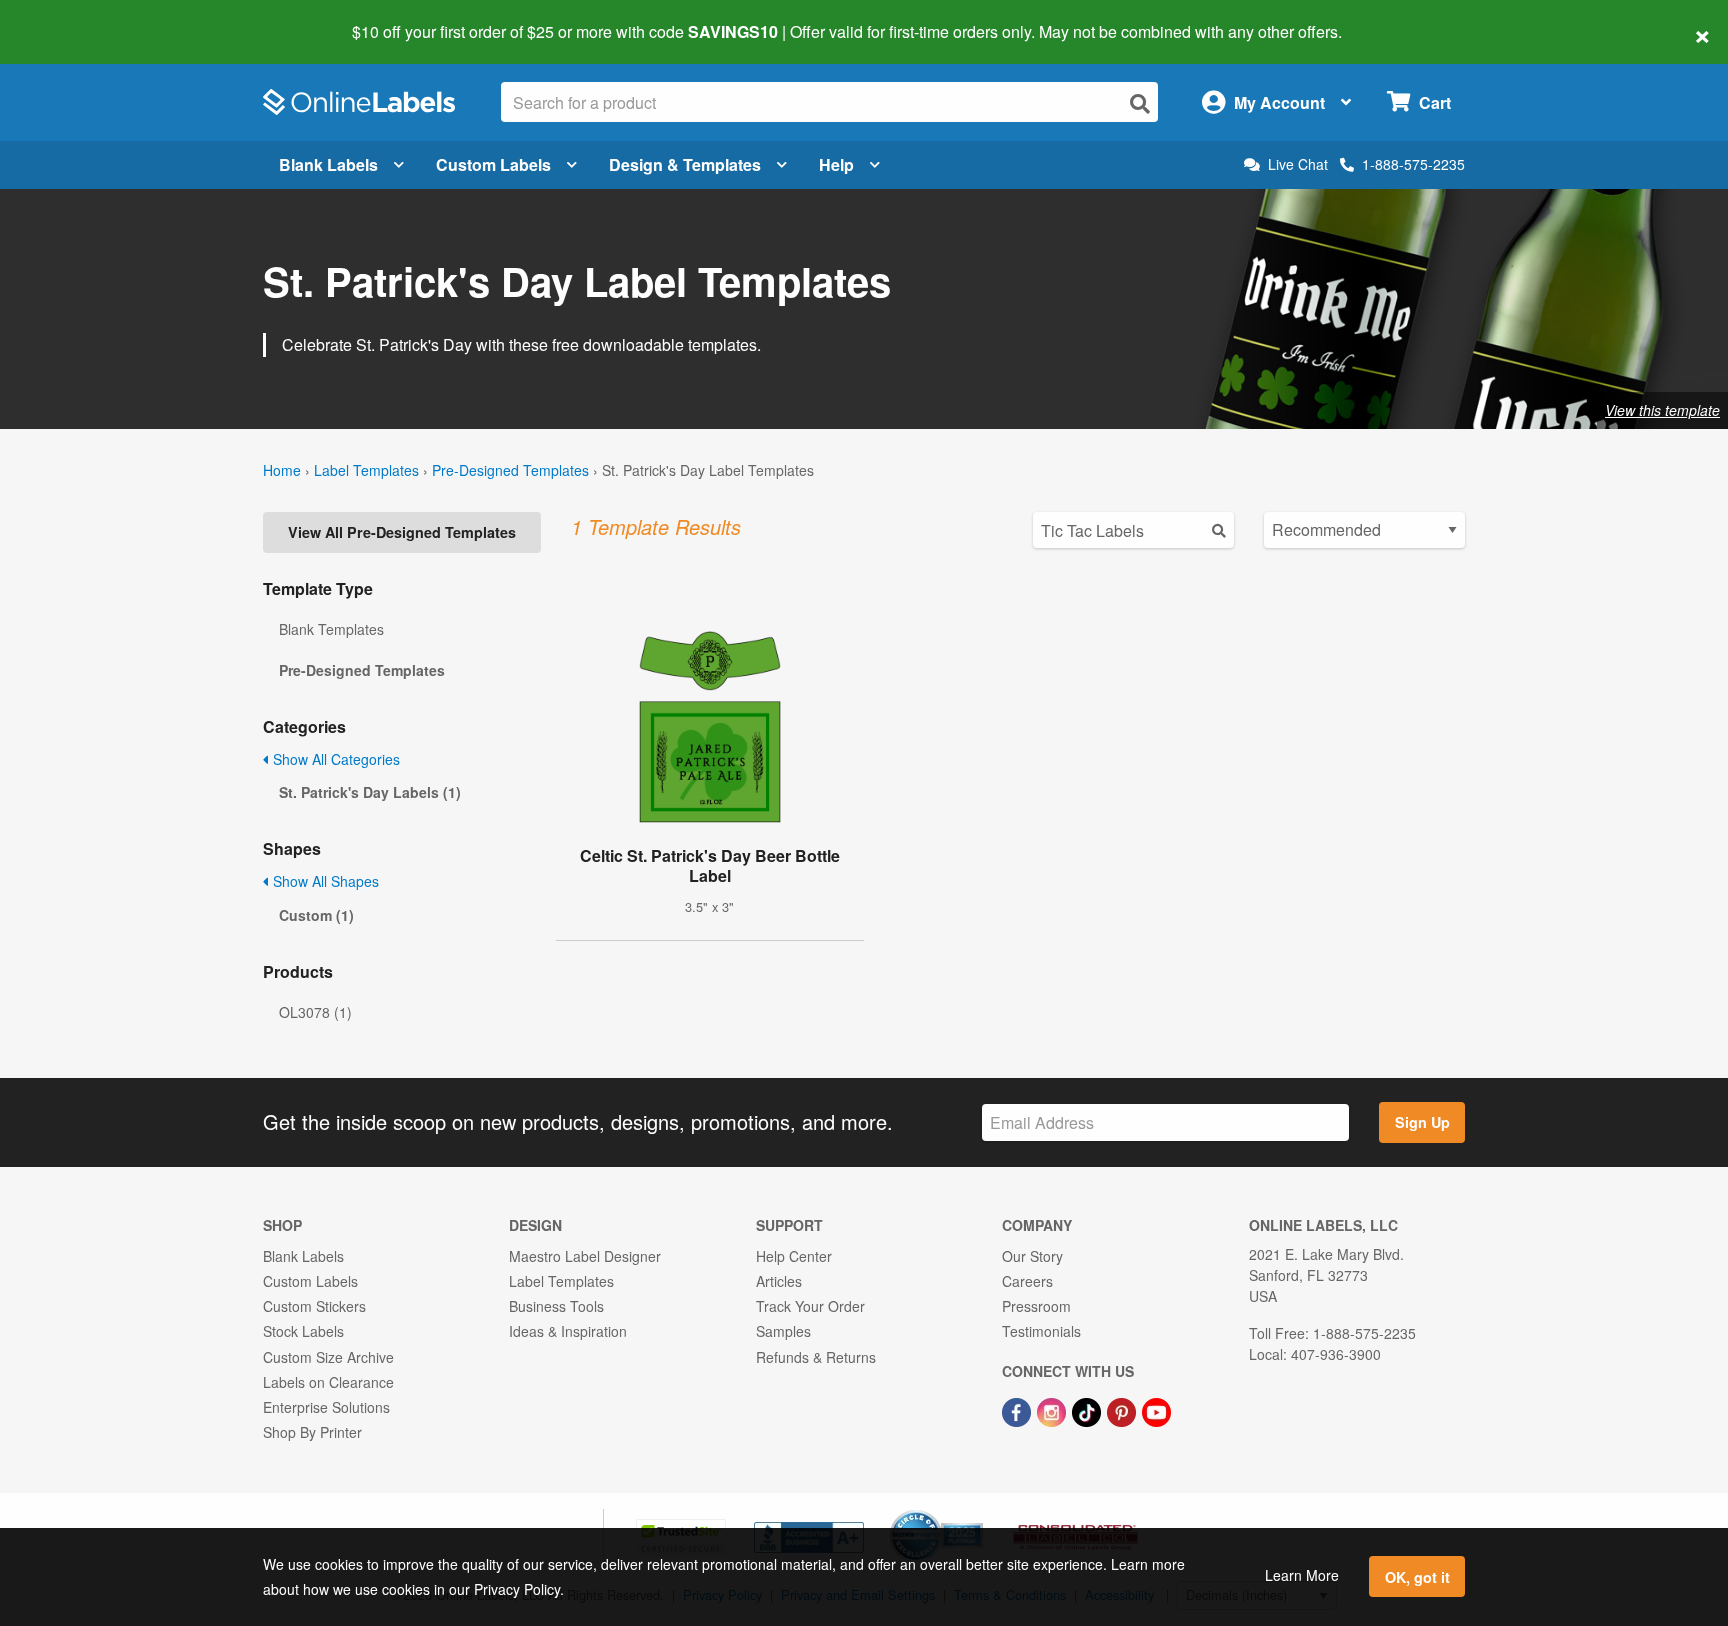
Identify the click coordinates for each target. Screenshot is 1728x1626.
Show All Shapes (324, 881)
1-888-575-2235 (1413, 164)
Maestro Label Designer (585, 1256)
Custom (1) (316, 915)
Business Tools (556, 1306)
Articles (779, 1281)
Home (282, 470)
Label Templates (366, 470)
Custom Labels (493, 164)
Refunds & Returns (816, 1357)
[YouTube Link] (1156, 1410)
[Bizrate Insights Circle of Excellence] (976, 1512)
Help (836, 164)
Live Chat (1298, 164)
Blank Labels (328, 164)
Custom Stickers (314, 1306)
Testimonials (1041, 1331)
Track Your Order (810, 1306)
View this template (1662, 410)
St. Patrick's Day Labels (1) (370, 792)
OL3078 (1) (315, 1012)
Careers (1027, 1281)
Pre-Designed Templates (510, 470)
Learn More (1302, 1575)
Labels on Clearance (328, 1382)
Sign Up (1422, 1122)
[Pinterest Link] (1123, 1410)
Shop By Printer (312, 1432)
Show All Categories (334, 759)
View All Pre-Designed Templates (402, 532)
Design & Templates (685, 164)
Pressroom (1036, 1306)
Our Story (1032, 1256)
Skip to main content (72, 18)
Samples (783, 1331)
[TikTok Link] (1088, 1410)
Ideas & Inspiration (568, 1331)
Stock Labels (303, 1331)
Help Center (794, 1256)
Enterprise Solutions (326, 1407)
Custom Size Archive (328, 1357)
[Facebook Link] (1018, 1410)
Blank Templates (331, 629)
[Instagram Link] (1053, 1410)
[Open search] (1140, 103)
